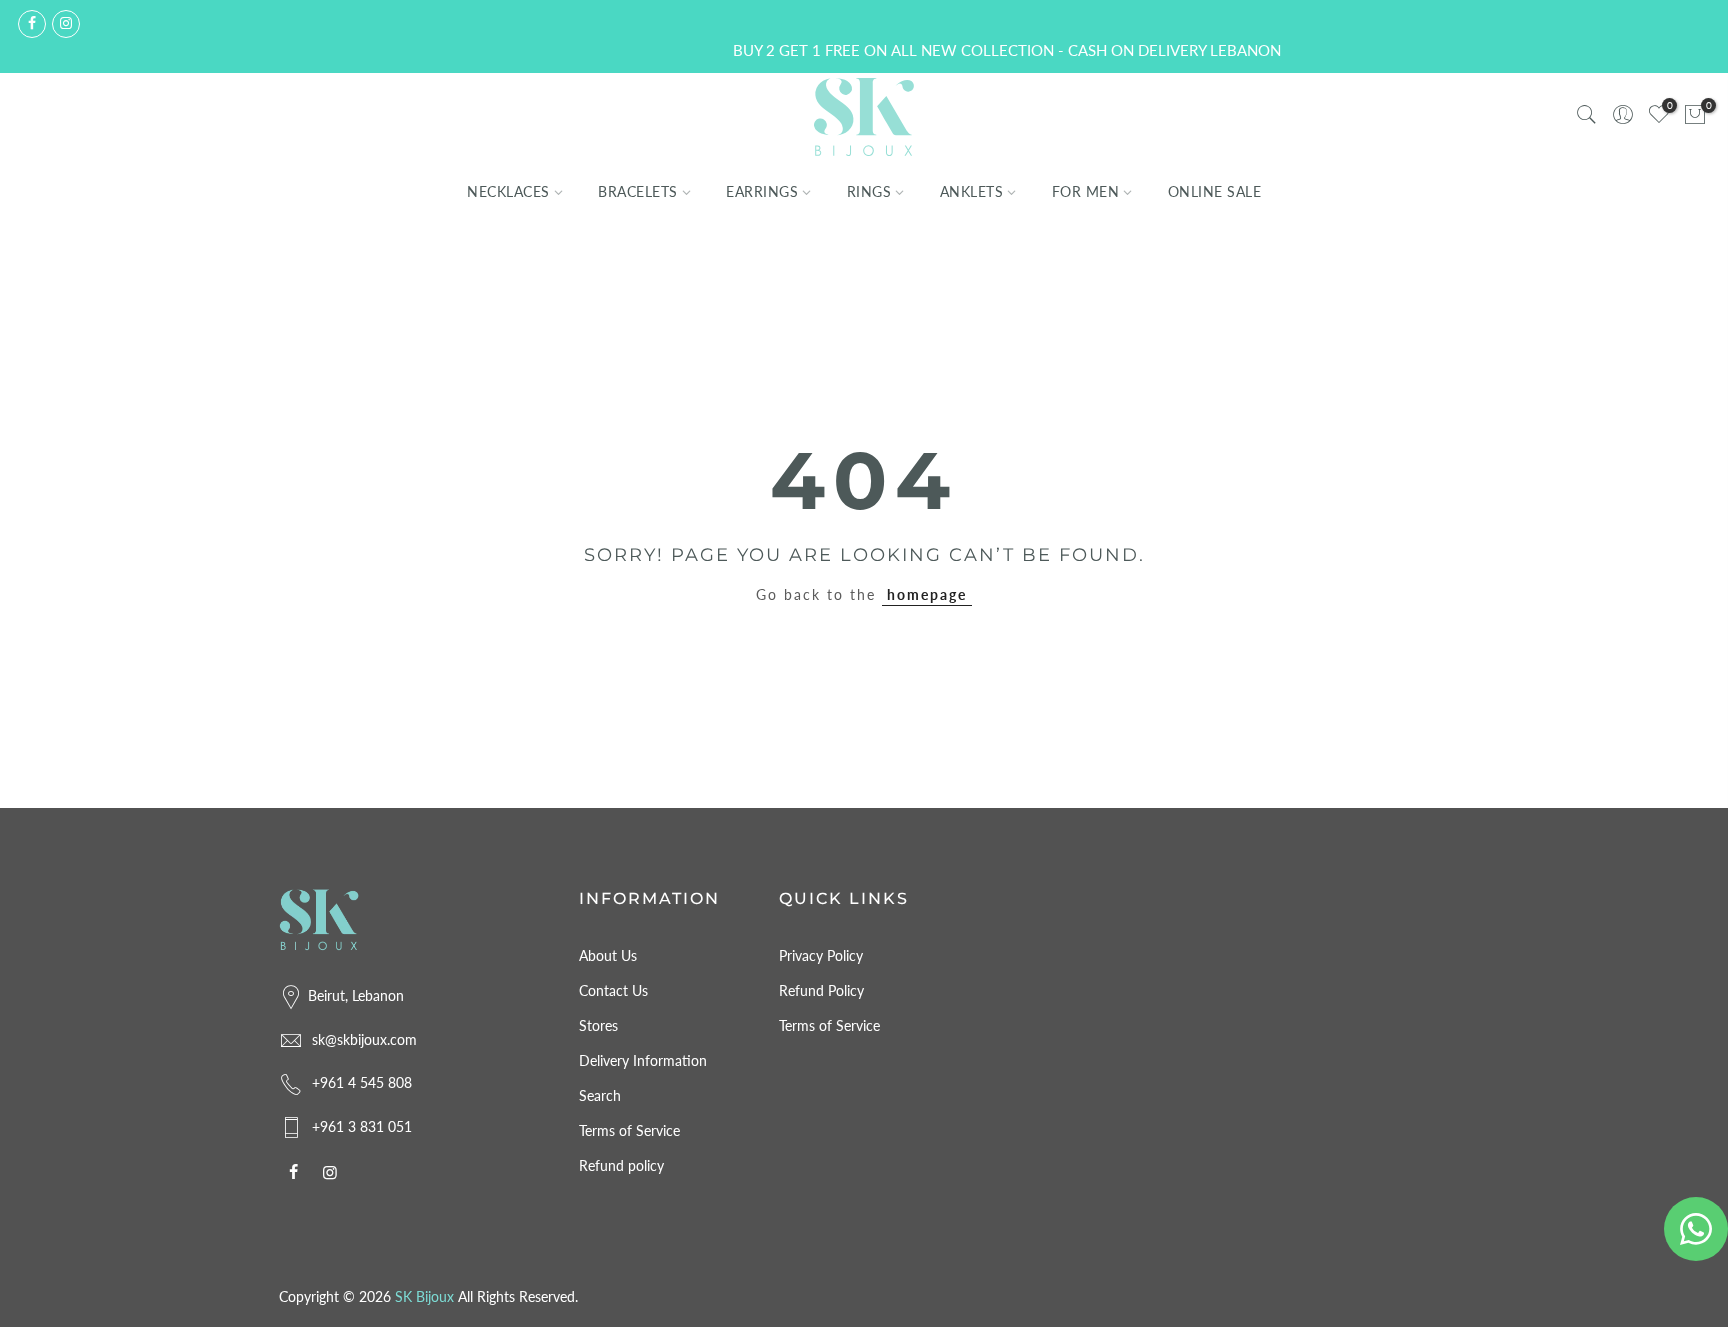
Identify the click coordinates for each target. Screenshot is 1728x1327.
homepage (927, 594)
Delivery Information (643, 1060)
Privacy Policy (821, 955)
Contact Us (613, 990)
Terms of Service (629, 1130)
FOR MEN (1086, 192)
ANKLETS (972, 192)
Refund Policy (821, 990)
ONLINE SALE (1215, 192)
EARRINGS (762, 192)
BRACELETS (638, 192)
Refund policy (621, 1165)
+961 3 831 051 (362, 1126)
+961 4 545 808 (362, 1082)
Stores (598, 1025)
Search (600, 1095)
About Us (608, 955)
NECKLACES (508, 192)
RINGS (869, 192)
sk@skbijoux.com (364, 1039)
